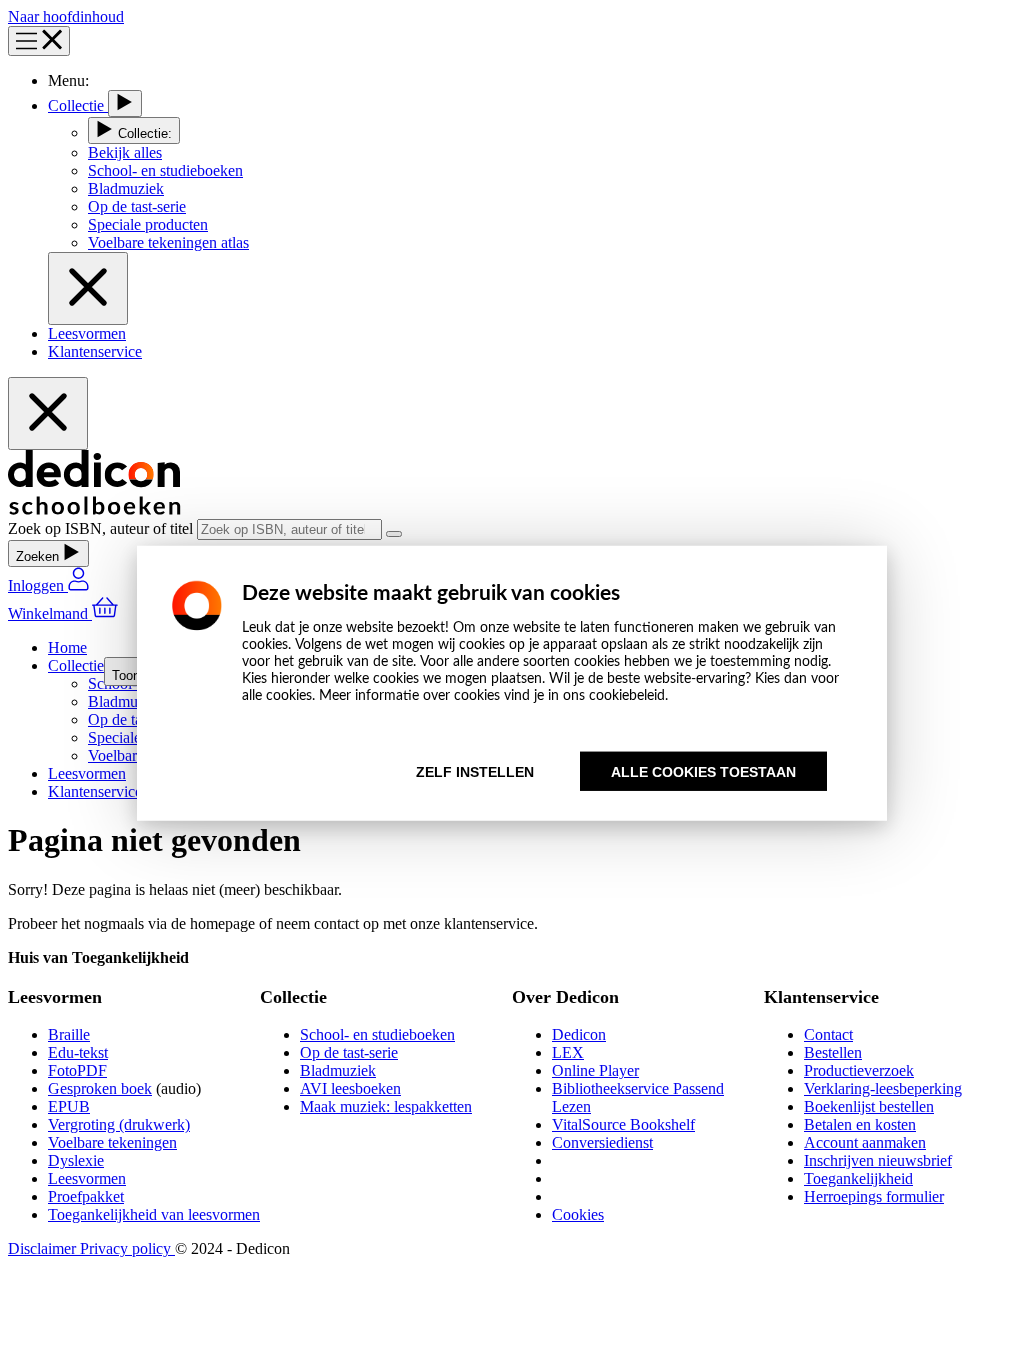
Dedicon (579, 1034)
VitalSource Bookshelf (623, 1124)
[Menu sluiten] (88, 288)
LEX (568, 1052)
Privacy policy (127, 1248)
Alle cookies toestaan (703, 771)
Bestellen (833, 1052)
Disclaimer (44, 1248)
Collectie (78, 105)
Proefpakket (86, 1196)
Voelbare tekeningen (112, 1142)
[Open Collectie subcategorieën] (125, 103)
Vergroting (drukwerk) (119, 1124)
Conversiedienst (602, 1142)
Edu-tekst (78, 1052)
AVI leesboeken (350, 1088)
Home (67, 647)
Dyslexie (76, 1160)
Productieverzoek (859, 1070)
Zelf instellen (475, 771)
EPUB (69, 1106)
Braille (69, 1034)
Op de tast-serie (349, 1052)
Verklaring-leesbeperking (883, 1088)
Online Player (595, 1070)
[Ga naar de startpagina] (94, 509)
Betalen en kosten (860, 1124)
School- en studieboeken (377, 1034)
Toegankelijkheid (858, 1178)
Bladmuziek (338, 1070)
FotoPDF (77, 1070)
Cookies (578, 1214)
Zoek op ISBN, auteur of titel (102, 528)
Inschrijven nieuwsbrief (878, 1160)
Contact (828, 1034)
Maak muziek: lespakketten (386, 1106)
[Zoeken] (394, 534)
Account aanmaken (865, 1142)
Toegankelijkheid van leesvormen (154, 1214)
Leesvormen (87, 333)
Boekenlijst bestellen (869, 1106)
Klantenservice (95, 351)
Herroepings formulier (874, 1196)
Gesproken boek (100, 1088)
